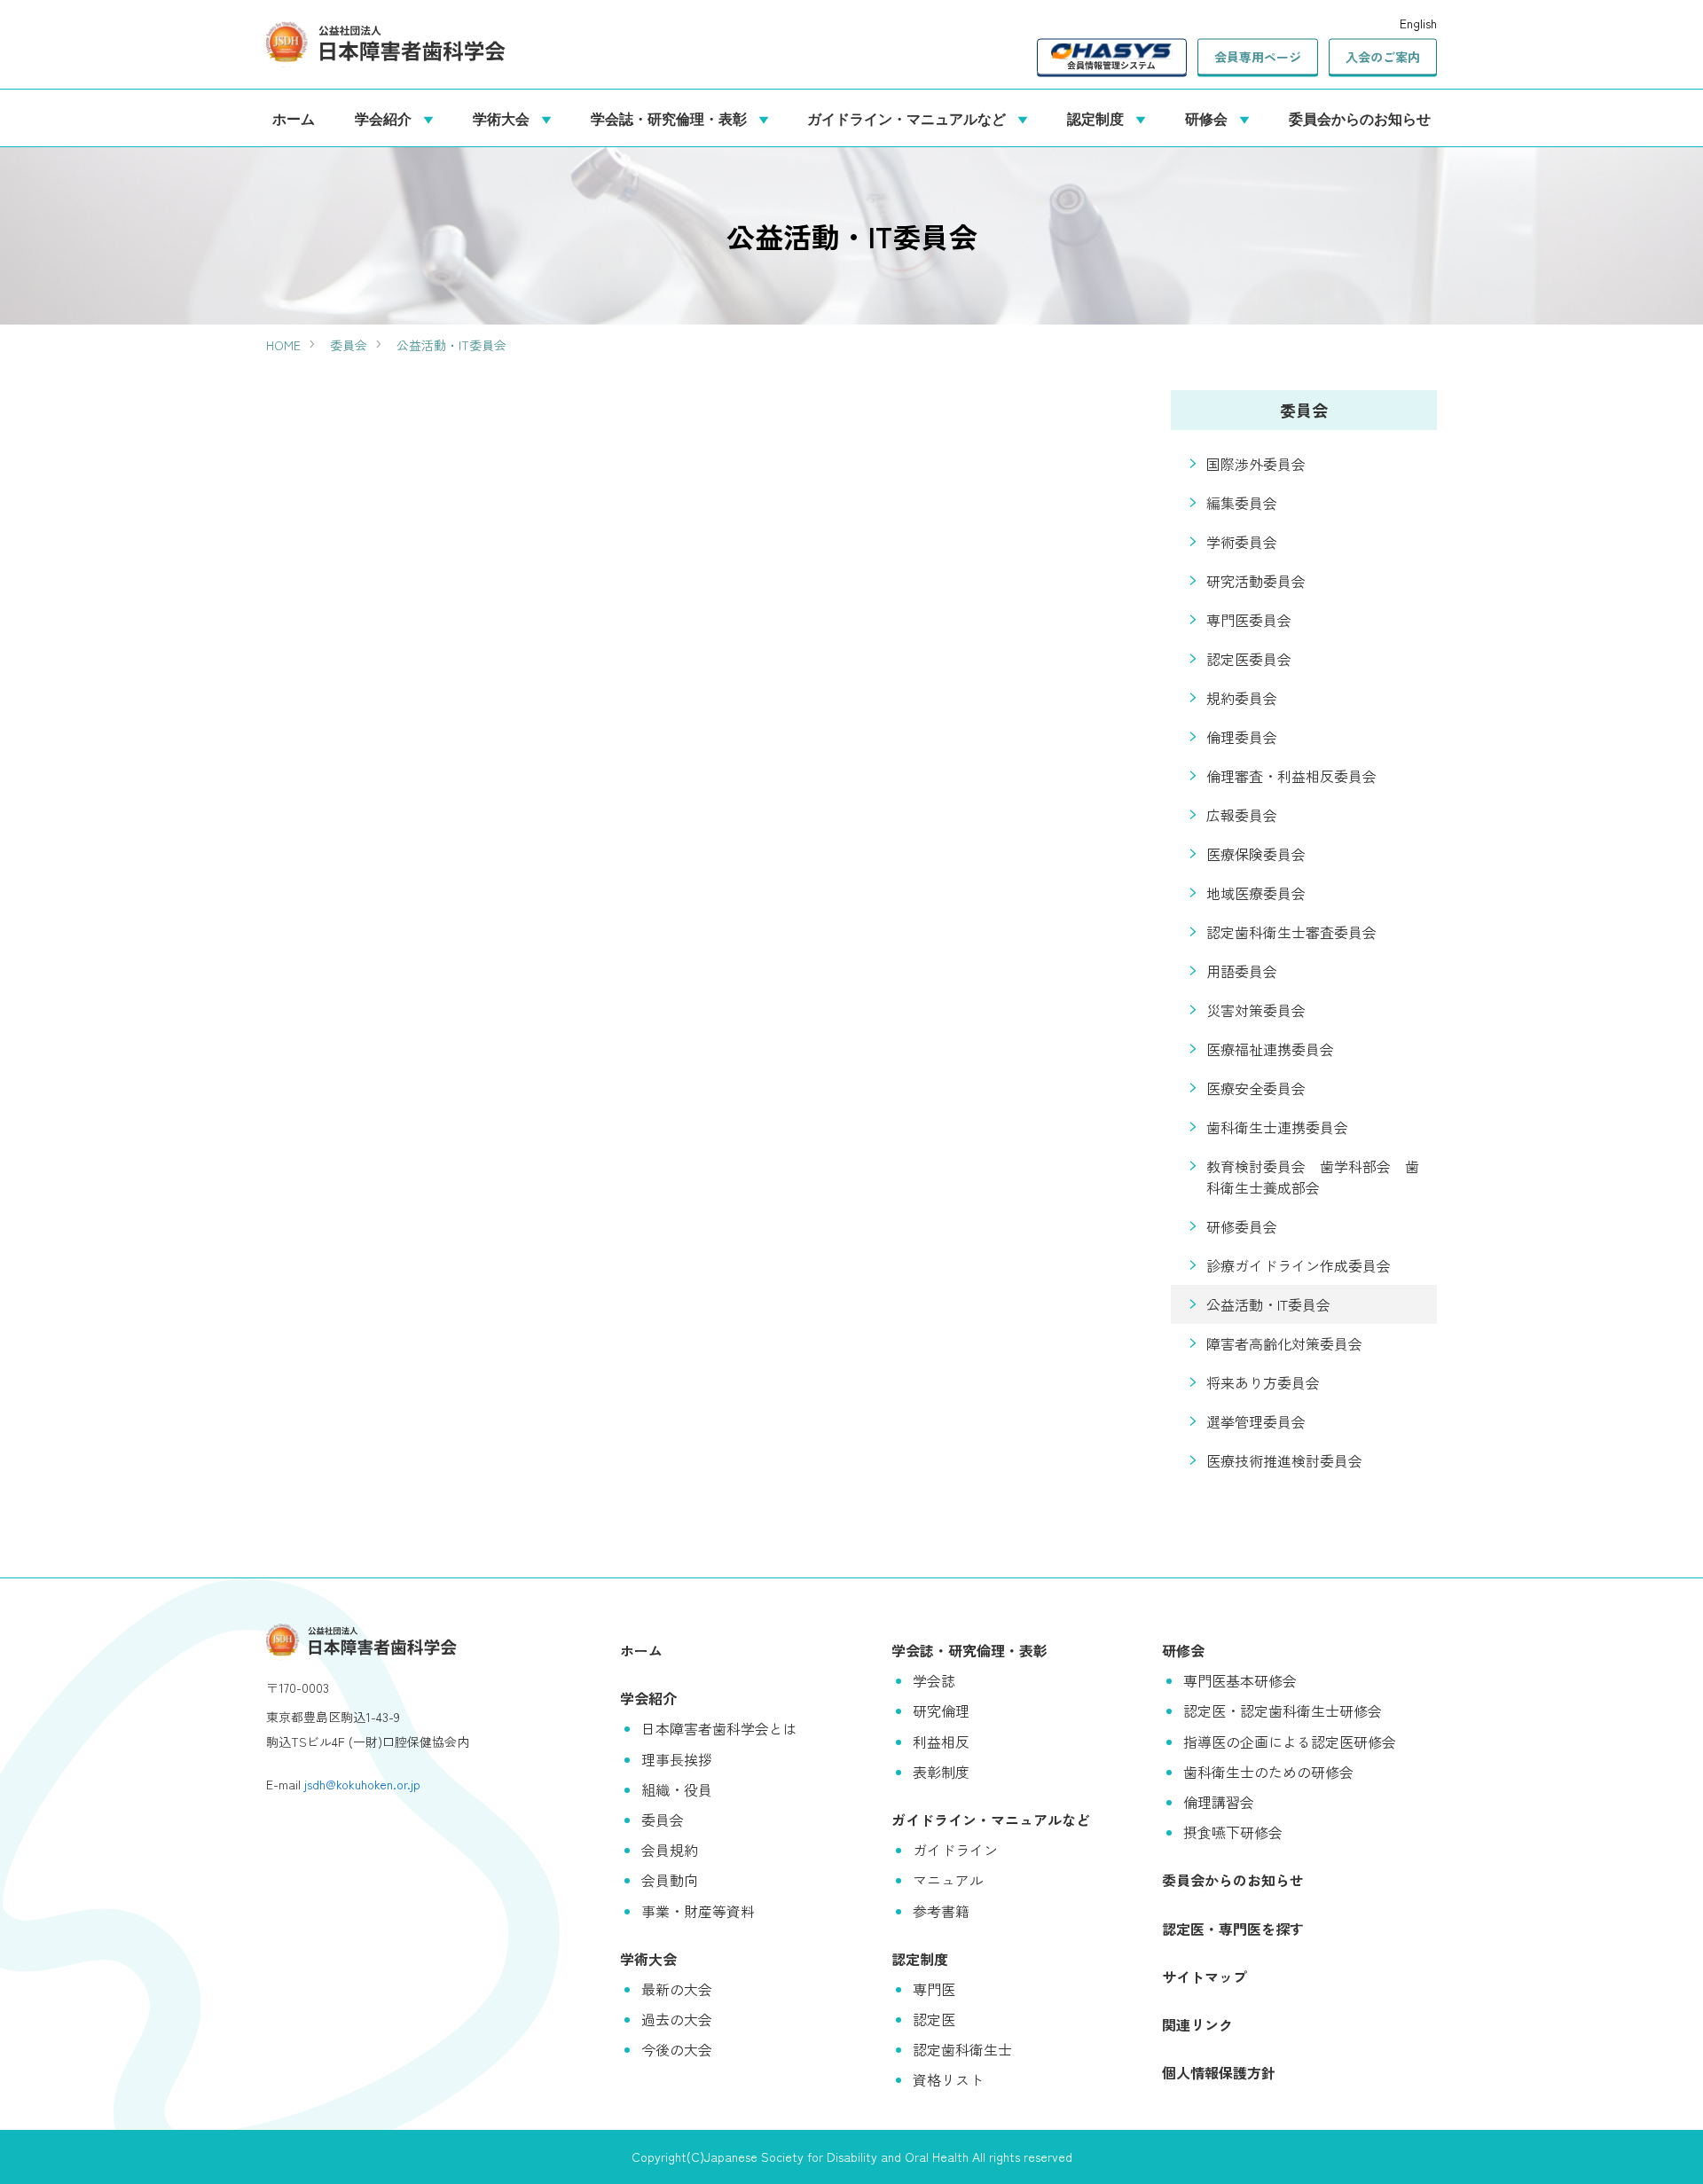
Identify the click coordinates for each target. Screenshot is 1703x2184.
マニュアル (948, 1880)
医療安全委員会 (1256, 1088)
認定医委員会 (1249, 659)
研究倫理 (941, 1710)
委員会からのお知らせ (1360, 118)
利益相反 (941, 1742)
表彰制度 (941, 1772)
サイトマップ (1205, 1977)
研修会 (1210, 118)
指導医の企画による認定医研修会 (1290, 1742)
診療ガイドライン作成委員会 (1299, 1265)
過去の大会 (677, 2019)
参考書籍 (941, 1911)
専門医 (934, 1989)
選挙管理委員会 (1256, 1421)
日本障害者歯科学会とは (719, 1728)
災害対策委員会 (1256, 1010)
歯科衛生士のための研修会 (1268, 1772)
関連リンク (1197, 2024)
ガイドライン (955, 1850)
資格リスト (948, 2079)
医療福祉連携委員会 (1270, 1049)
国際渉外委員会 (1256, 464)
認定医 (934, 2019)
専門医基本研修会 (1240, 1680)
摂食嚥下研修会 (1233, 1832)
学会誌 (934, 1680)
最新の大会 (677, 1989)
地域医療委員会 (1256, 893)
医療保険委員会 (1256, 854)
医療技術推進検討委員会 (1284, 1460)
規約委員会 (1242, 698)
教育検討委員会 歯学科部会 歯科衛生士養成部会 (1313, 1177)
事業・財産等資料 (698, 1911)
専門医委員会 (1249, 620)
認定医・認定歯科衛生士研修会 (1283, 1710)
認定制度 (1099, 118)
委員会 (349, 345)
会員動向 (670, 1880)
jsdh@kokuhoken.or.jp (362, 1784)
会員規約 (670, 1850)
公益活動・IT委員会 (451, 345)
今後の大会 (677, 2049)
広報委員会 (1242, 815)
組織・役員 (677, 1789)
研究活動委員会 (1256, 581)
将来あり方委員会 (1263, 1382)
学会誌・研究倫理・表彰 (672, 118)
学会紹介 (387, 118)
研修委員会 (1242, 1226)
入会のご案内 (1383, 57)
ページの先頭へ (1663, 2144)
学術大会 (505, 118)
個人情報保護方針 (1219, 2072)
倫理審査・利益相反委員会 (1291, 776)
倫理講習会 (1219, 1802)
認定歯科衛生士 (962, 2049)
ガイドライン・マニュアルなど (910, 118)
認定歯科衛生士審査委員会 (1291, 932)
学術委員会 (1242, 542)
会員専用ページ (1258, 57)
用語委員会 (1242, 971)
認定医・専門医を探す (1233, 1929)
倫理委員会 (1242, 737)
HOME (283, 345)
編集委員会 (1242, 503)
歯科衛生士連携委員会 (1277, 1127)
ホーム (294, 118)
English (1418, 23)
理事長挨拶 (677, 1759)
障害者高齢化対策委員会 (1284, 1343)
